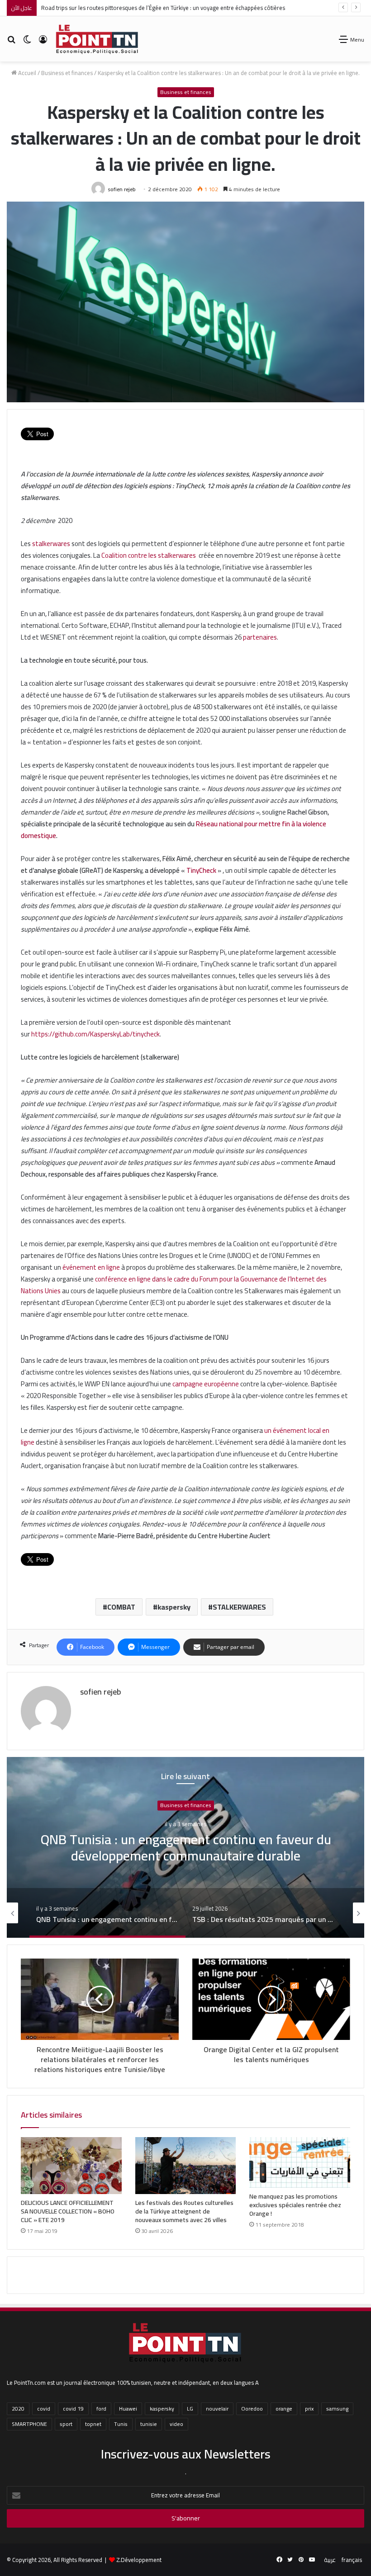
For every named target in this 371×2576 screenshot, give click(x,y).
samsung (337, 2409)
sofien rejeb (122, 189)
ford (101, 2409)
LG (190, 2409)
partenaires (260, 637)
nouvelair (217, 2409)
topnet (93, 2424)
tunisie (149, 2424)
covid (44, 2409)
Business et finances (67, 73)
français (352, 2560)
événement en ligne (91, 1267)
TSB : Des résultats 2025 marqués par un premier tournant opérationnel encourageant (185, 1848)
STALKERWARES (239, 1607)
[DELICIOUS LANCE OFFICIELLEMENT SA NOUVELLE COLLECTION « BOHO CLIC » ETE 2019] (71, 2166)
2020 (18, 2409)
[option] (185, 1847)
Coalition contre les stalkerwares (149, 555)
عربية (330, 2560)
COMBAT (121, 1607)
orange (284, 2409)
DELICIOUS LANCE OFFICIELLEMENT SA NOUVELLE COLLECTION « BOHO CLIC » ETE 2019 (68, 2211)
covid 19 (73, 2409)
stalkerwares (51, 544)
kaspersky (174, 1607)
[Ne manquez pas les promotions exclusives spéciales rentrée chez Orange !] (300, 2162)
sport (66, 2424)
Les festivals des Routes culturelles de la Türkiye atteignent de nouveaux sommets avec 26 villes (184, 2211)
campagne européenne (206, 1384)
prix (309, 2409)
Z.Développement (139, 2560)
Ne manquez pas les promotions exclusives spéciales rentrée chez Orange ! (295, 2205)
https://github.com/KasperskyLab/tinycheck (95, 1034)
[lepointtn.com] (97, 39)
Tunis (121, 2424)
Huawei (128, 2409)
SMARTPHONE (29, 2424)
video (176, 2424)
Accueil (26, 73)
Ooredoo (252, 2409)
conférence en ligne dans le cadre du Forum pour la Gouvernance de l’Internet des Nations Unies (174, 1285)
